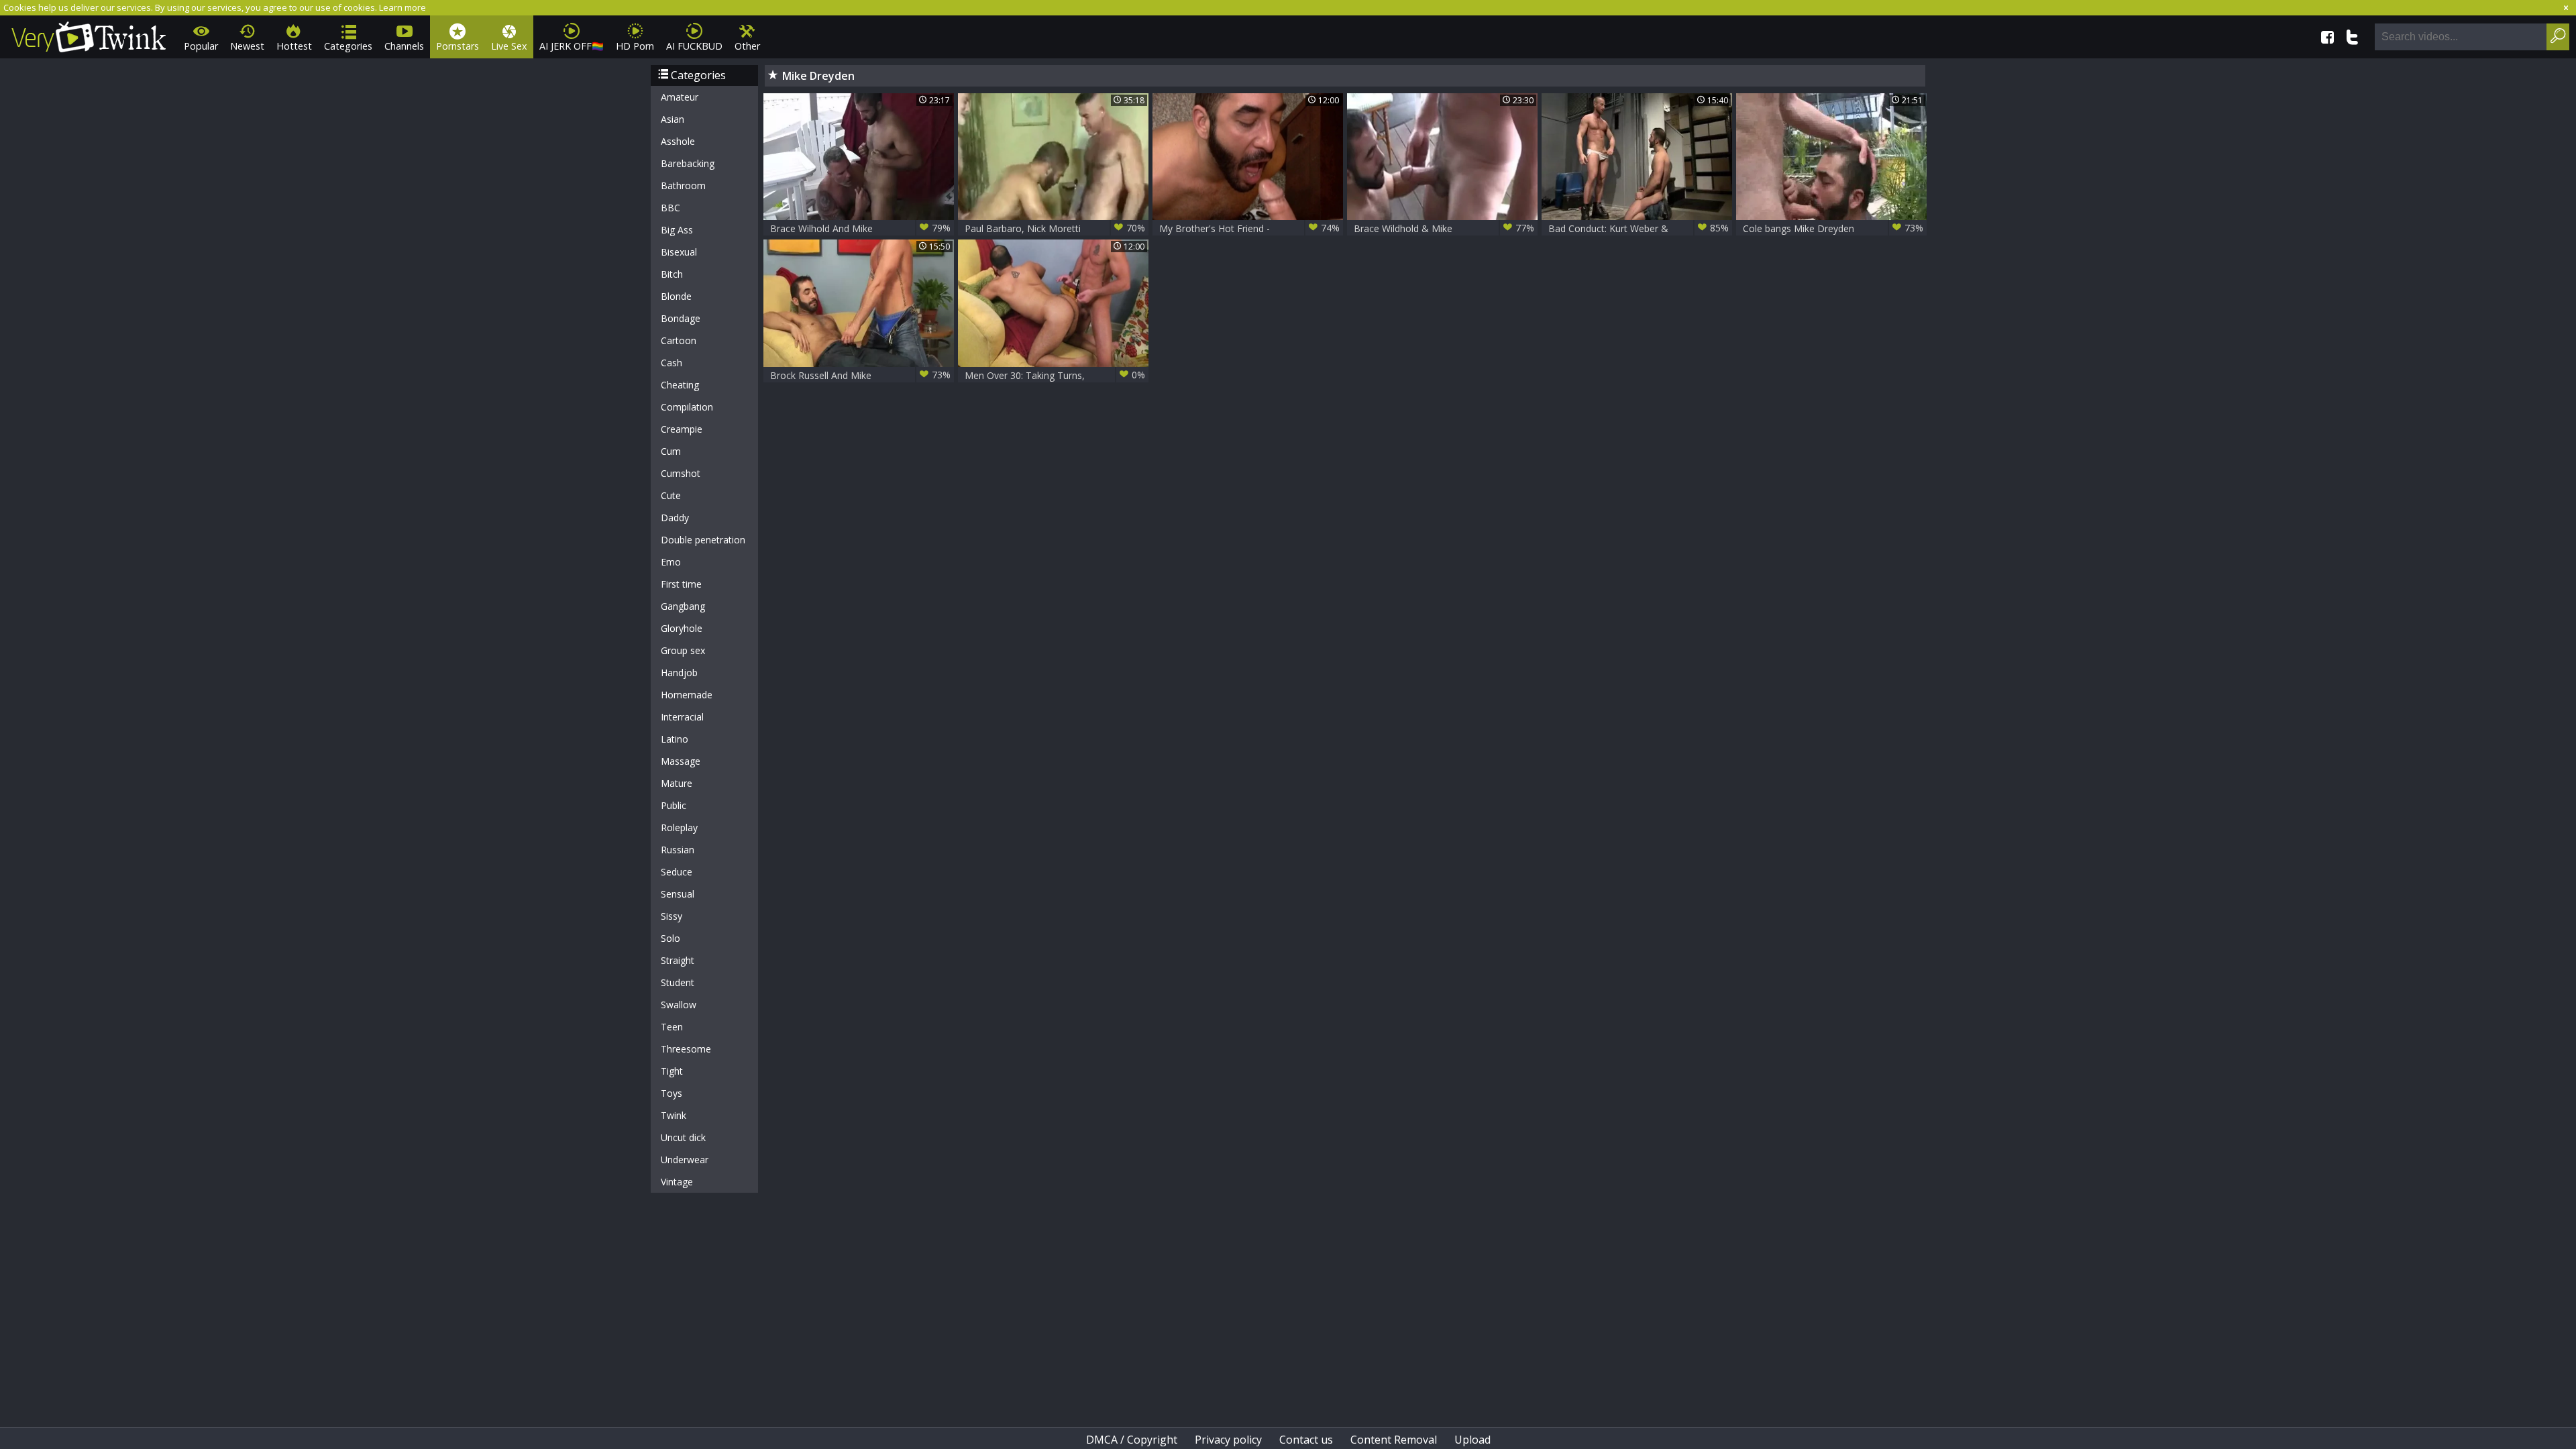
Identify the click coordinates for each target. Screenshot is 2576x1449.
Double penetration (703, 540)
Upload (1472, 1440)
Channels (404, 46)
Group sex (683, 650)
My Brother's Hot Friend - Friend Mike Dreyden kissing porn (1249, 228)
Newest (247, 46)
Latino (675, 739)
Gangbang (683, 606)
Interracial (682, 717)
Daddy (675, 518)
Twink (674, 1115)
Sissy (672, 916)
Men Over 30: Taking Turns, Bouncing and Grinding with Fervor (1055, 375)
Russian (678, 850)
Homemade (687, 695)
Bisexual (679, 252)
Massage (681, 761)
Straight (678, 960)
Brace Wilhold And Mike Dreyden (860, 228)
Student (678, 982)
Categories (348, 46)
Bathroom (683, 185)
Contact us (1306, 1440)
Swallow (679, 1005)
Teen (672, 1027)
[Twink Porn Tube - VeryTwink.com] (89, 35)
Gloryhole (682, 628)
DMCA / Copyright (1132, 1440)
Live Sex (509, 46)
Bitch (672, 274)
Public (674, 805)
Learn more (402, 7)
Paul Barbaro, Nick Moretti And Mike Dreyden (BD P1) (1055, 228)
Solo (670, 938)
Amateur (680, 97)
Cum (671, 451)
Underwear (685, 1160)
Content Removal (1394, 1440)
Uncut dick (683, 1137)
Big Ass (677, 230)
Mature (677, 783)
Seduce (677, 872)
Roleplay (679, 827)
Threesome (686, 1049)
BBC (670, 208)
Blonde (676, 296)
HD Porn (635, 46)
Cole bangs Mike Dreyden (1833, 228)
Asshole (678, 141)
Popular (201, 46)
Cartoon (679, 340)
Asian (673, 119)
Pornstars (458, 46)
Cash (672, 363)
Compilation (687, 407)
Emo (671, 562)
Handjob (679, 673)
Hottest (294, 46)
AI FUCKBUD (694, 46)
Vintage (677, 1182)
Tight (672, 1071)
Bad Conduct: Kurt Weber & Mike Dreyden (1639, 228)
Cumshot (681, 473)
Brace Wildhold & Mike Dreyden (1444, 228)
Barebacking (688, 163)
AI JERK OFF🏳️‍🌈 (572, 46)
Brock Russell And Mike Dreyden (860, 375)
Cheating (680, 385)
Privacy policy (1228, 1440)
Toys (672, 1093)
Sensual (678, 894)
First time (681, 584)
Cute (671, 495)
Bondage (681, 318)
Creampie (682, 429)
